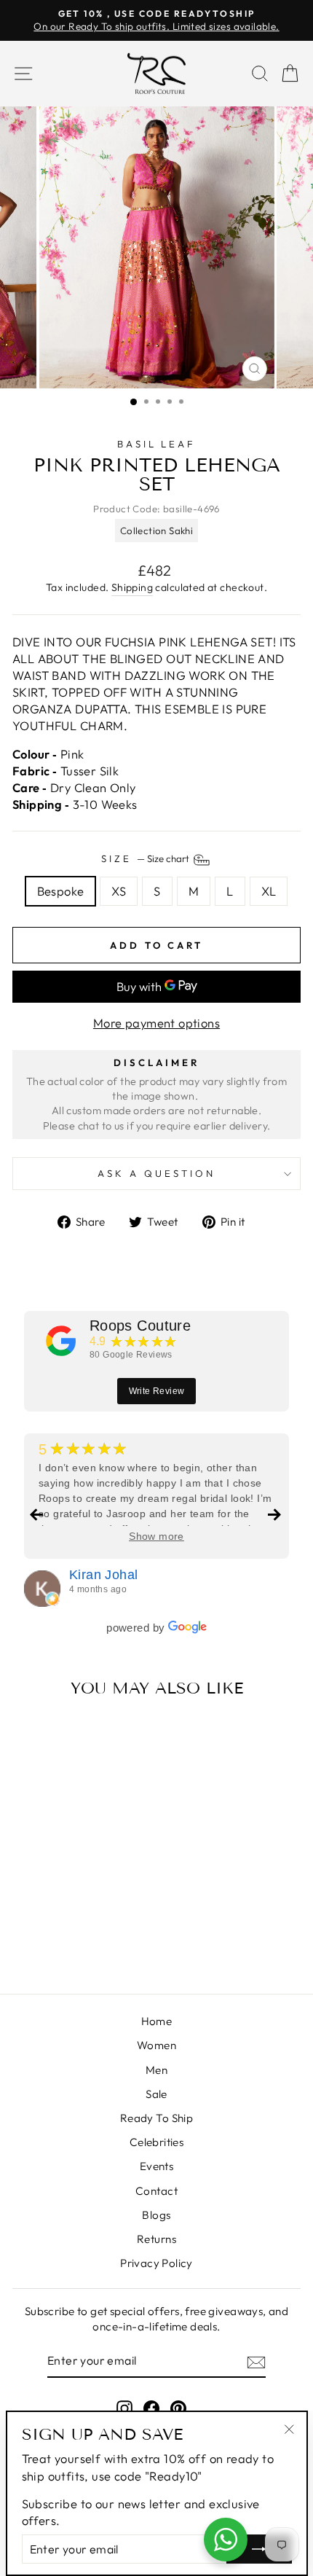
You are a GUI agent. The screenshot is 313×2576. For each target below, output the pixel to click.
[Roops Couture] (61, 1341)
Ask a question (156, 1173)
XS (119, 891)
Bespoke (61, 891)
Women (156, 2045)
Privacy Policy (156, 2263)
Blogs (156, 2215)
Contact (156, 2191)
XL (269, 891)
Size (146, 859)
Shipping (132, 587)
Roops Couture (140, 1326)
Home (157, 2021)
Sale (156, 2094)
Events (156, 2166)
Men (156, 2070)
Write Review (157, 1391)
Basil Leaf (157, 444)
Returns (156, 2239)
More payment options (156, 1023)
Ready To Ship (156, 2118)
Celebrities (157, 2142)
